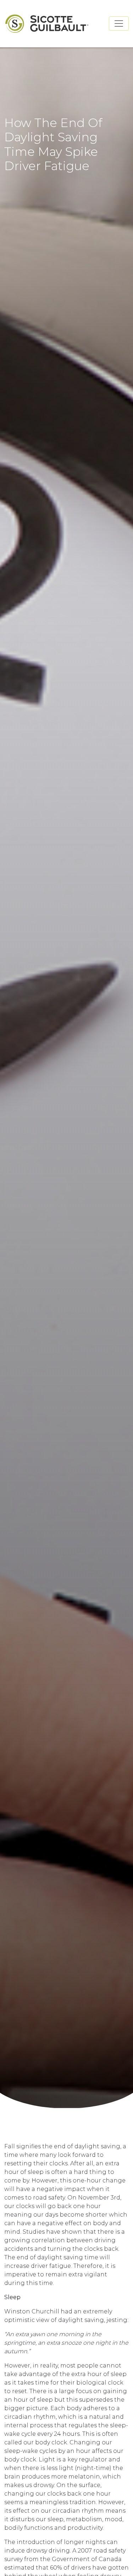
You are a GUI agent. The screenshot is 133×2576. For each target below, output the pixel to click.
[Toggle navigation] (119, 23)
